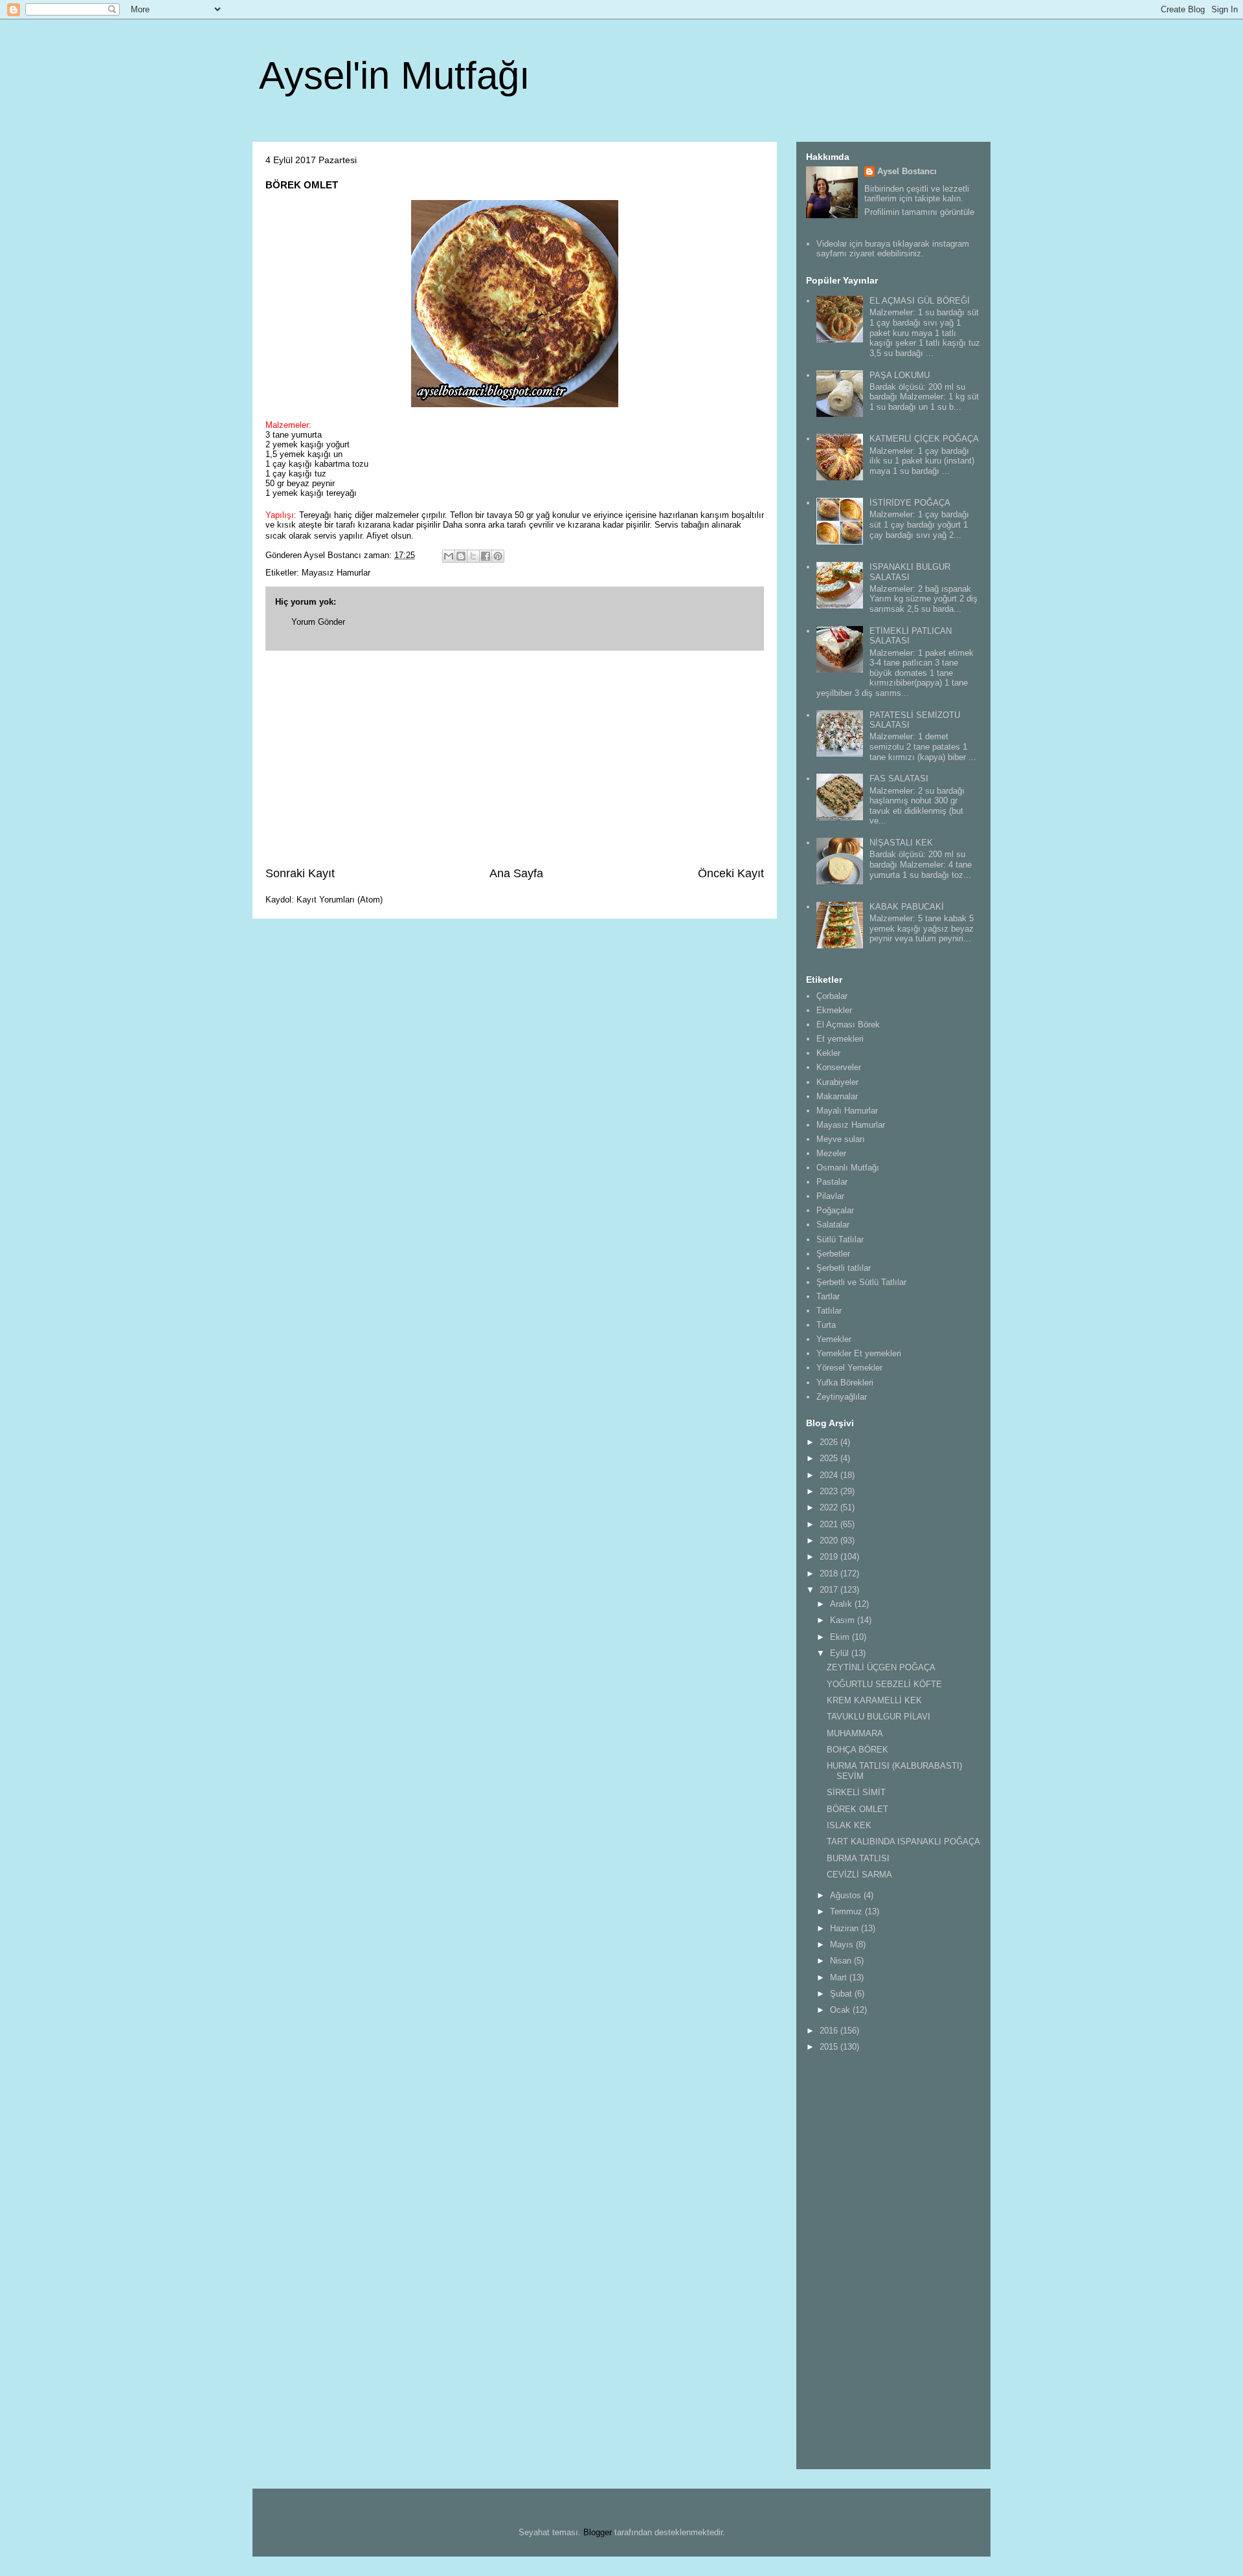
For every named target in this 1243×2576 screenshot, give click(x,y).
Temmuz (847, 1911)
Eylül (841, 1653)
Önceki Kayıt (731, 873)
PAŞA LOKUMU (900, 375)
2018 (830, 1574)
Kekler (828, 1053)
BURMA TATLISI (858, 1858)
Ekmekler (834, 1010)
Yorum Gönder (318, 622)
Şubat (842, 1994)
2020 (830, 1540)
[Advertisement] (515, 758)
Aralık (842, 1604)
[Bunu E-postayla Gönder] (449, 556)
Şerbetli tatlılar (844, 1268)
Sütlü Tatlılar (840, 1239)
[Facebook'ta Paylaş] (486, 556)
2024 (830, 1475)
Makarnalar (837, 1096)
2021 (830, 1524)
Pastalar (832, 1182)
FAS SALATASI (899, 778)
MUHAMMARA (855, 1733)
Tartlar (828, 1296)
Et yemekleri (840, 1039)
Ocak (841, 2010)
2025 (830, 1458)
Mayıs (843, 1944)
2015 (830, 2047)
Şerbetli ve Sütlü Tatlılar (861, 1282)
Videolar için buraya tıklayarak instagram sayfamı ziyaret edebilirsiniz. (893, 249)
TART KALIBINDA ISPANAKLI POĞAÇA (903, 1842)
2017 (830, 1590)
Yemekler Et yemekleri (859, 1353)
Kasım (844, 1620)
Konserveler (839, 1067)
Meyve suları (841, 1139)
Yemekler (834, 1339)
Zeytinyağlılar (842, 1397)
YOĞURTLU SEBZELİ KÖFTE (884, 1684)
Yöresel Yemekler (849, 1368)
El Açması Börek (848, 1025)
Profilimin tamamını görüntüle (919, 212)
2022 (830, 1507)
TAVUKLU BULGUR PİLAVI (879, 1717)
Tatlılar (829, 1311)
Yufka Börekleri (845, 1383)
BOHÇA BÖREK (857, 1750)
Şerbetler (833, 1254)
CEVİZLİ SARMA (859, 1875)
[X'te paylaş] (473, 556)
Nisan (842, 1961)
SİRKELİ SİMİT (856, 1792)
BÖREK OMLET (857, 1809)
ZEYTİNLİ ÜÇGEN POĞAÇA (881, 1667)
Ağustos (847, 1895)
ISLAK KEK (849, 1825)
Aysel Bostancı (907, 171)
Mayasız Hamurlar (336, 573)
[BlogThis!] (461, 556)
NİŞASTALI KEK (901, 843)
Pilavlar (830, 1196)
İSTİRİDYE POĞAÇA (910, 503)
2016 (830, 2031)
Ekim (841, 1637)
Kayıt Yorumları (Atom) (340, 900)
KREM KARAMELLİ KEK (874, 1700)
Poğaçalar (835, 1210)
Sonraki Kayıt (300, 873)
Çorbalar (832, 996)
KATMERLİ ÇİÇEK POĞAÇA (924, 439)
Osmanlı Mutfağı (848, 1168)
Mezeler (831, 1153)
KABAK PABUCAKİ (907, 907)
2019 (830, 1557)
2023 (830, 1491)
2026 (830, 1442)
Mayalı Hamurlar (847, 1111)
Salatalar (833, 1225)
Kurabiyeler (837, 1082)
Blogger (598, 2532)
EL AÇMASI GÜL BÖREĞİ (920, 301)
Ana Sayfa (516, 873)
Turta (826, 1325)
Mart (840, 1977)
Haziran (845, 1928)
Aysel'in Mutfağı (395, 75)
